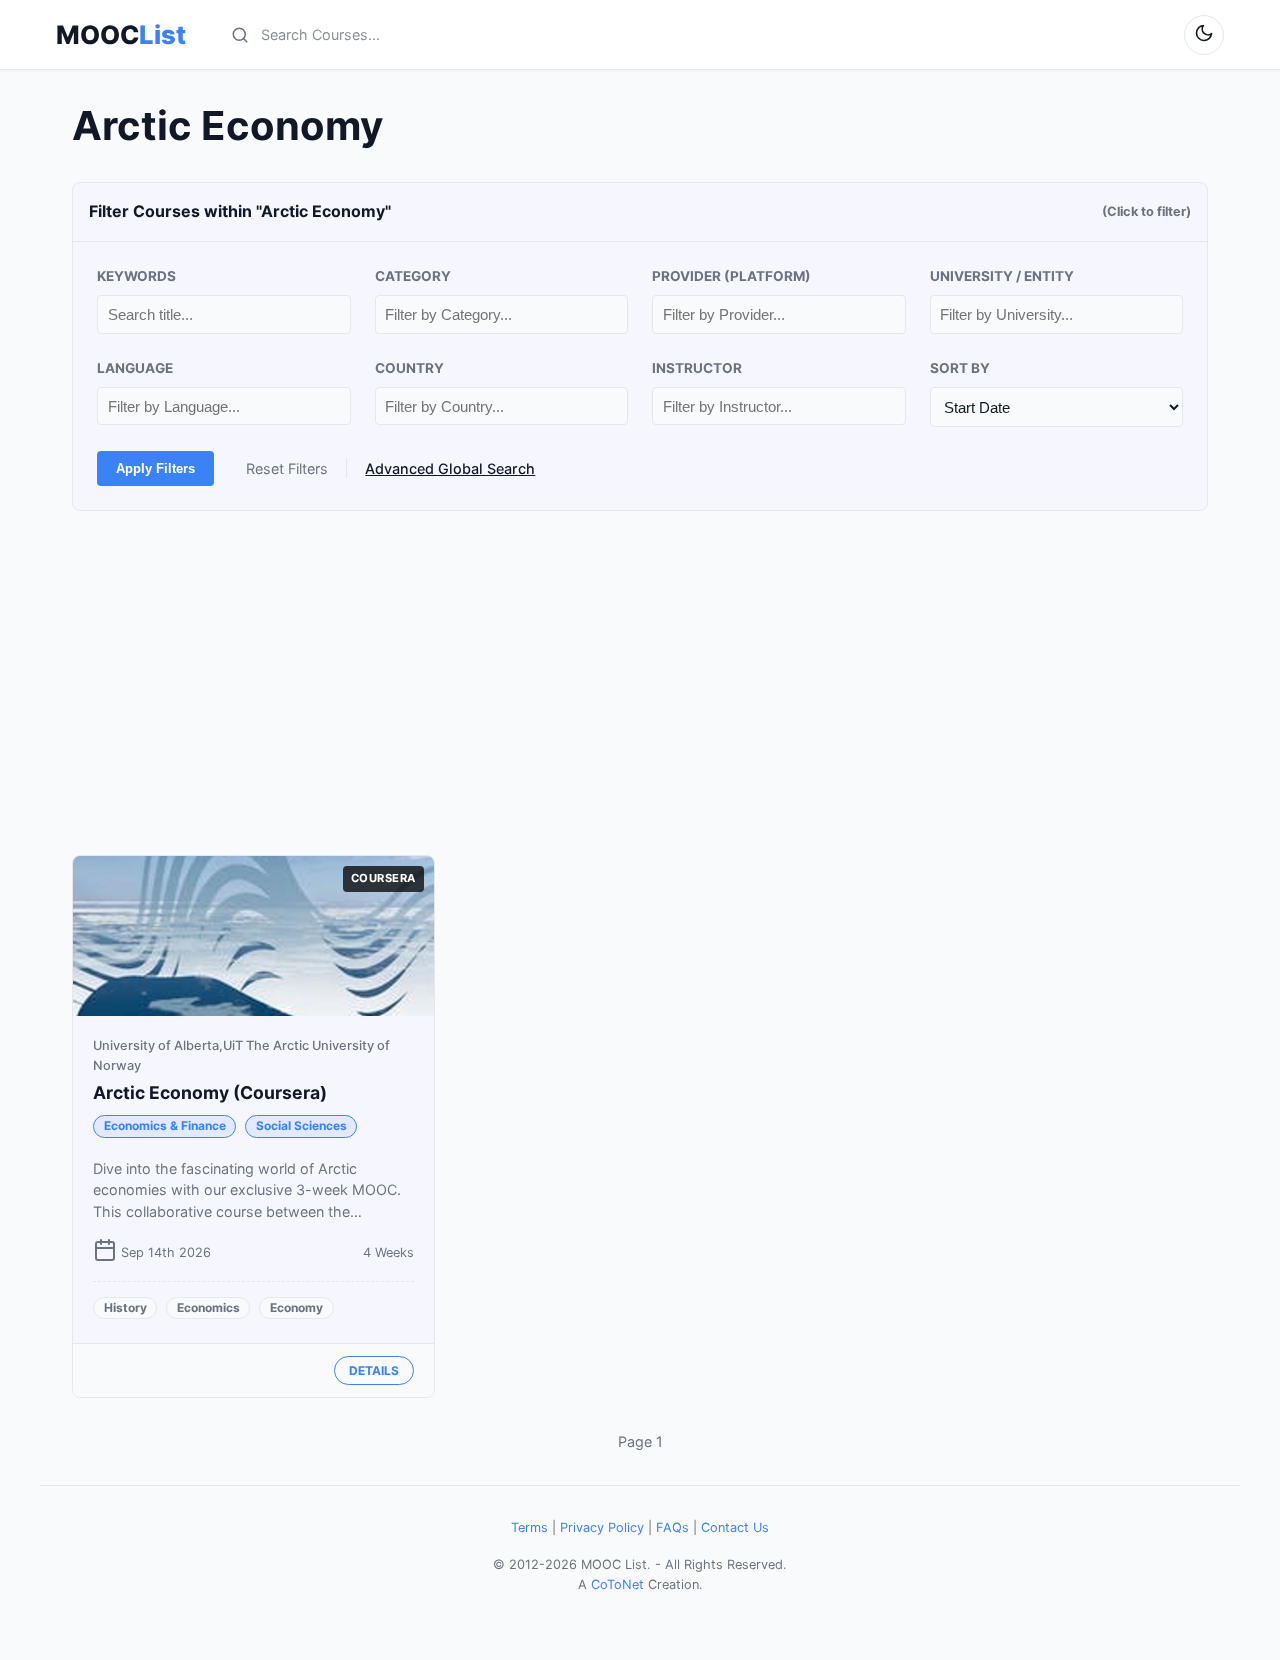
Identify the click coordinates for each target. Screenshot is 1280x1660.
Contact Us (735, 1527)
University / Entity (1002, 276)
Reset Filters (287, 468)
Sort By (960, 368)
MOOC (121, 35)
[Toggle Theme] (1204, 35)
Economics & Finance (165, 1125)
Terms (529, 1527)
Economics (208, 1307)
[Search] (240, 35)
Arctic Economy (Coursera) (210, 1092)
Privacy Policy (602, 1527)
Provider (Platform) (731, 276)
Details (374, 1370)
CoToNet (617, 1584)
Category (413, 276)
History (125, 1307)
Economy (296, 1307)
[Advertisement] (640, 683)
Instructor (697, 368)
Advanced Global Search (450, 468)
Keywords (136, 276)
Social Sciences (301, 1125)
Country (409, 368)
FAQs (672, 1527)
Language (135, 368)
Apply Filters (155, 468)
